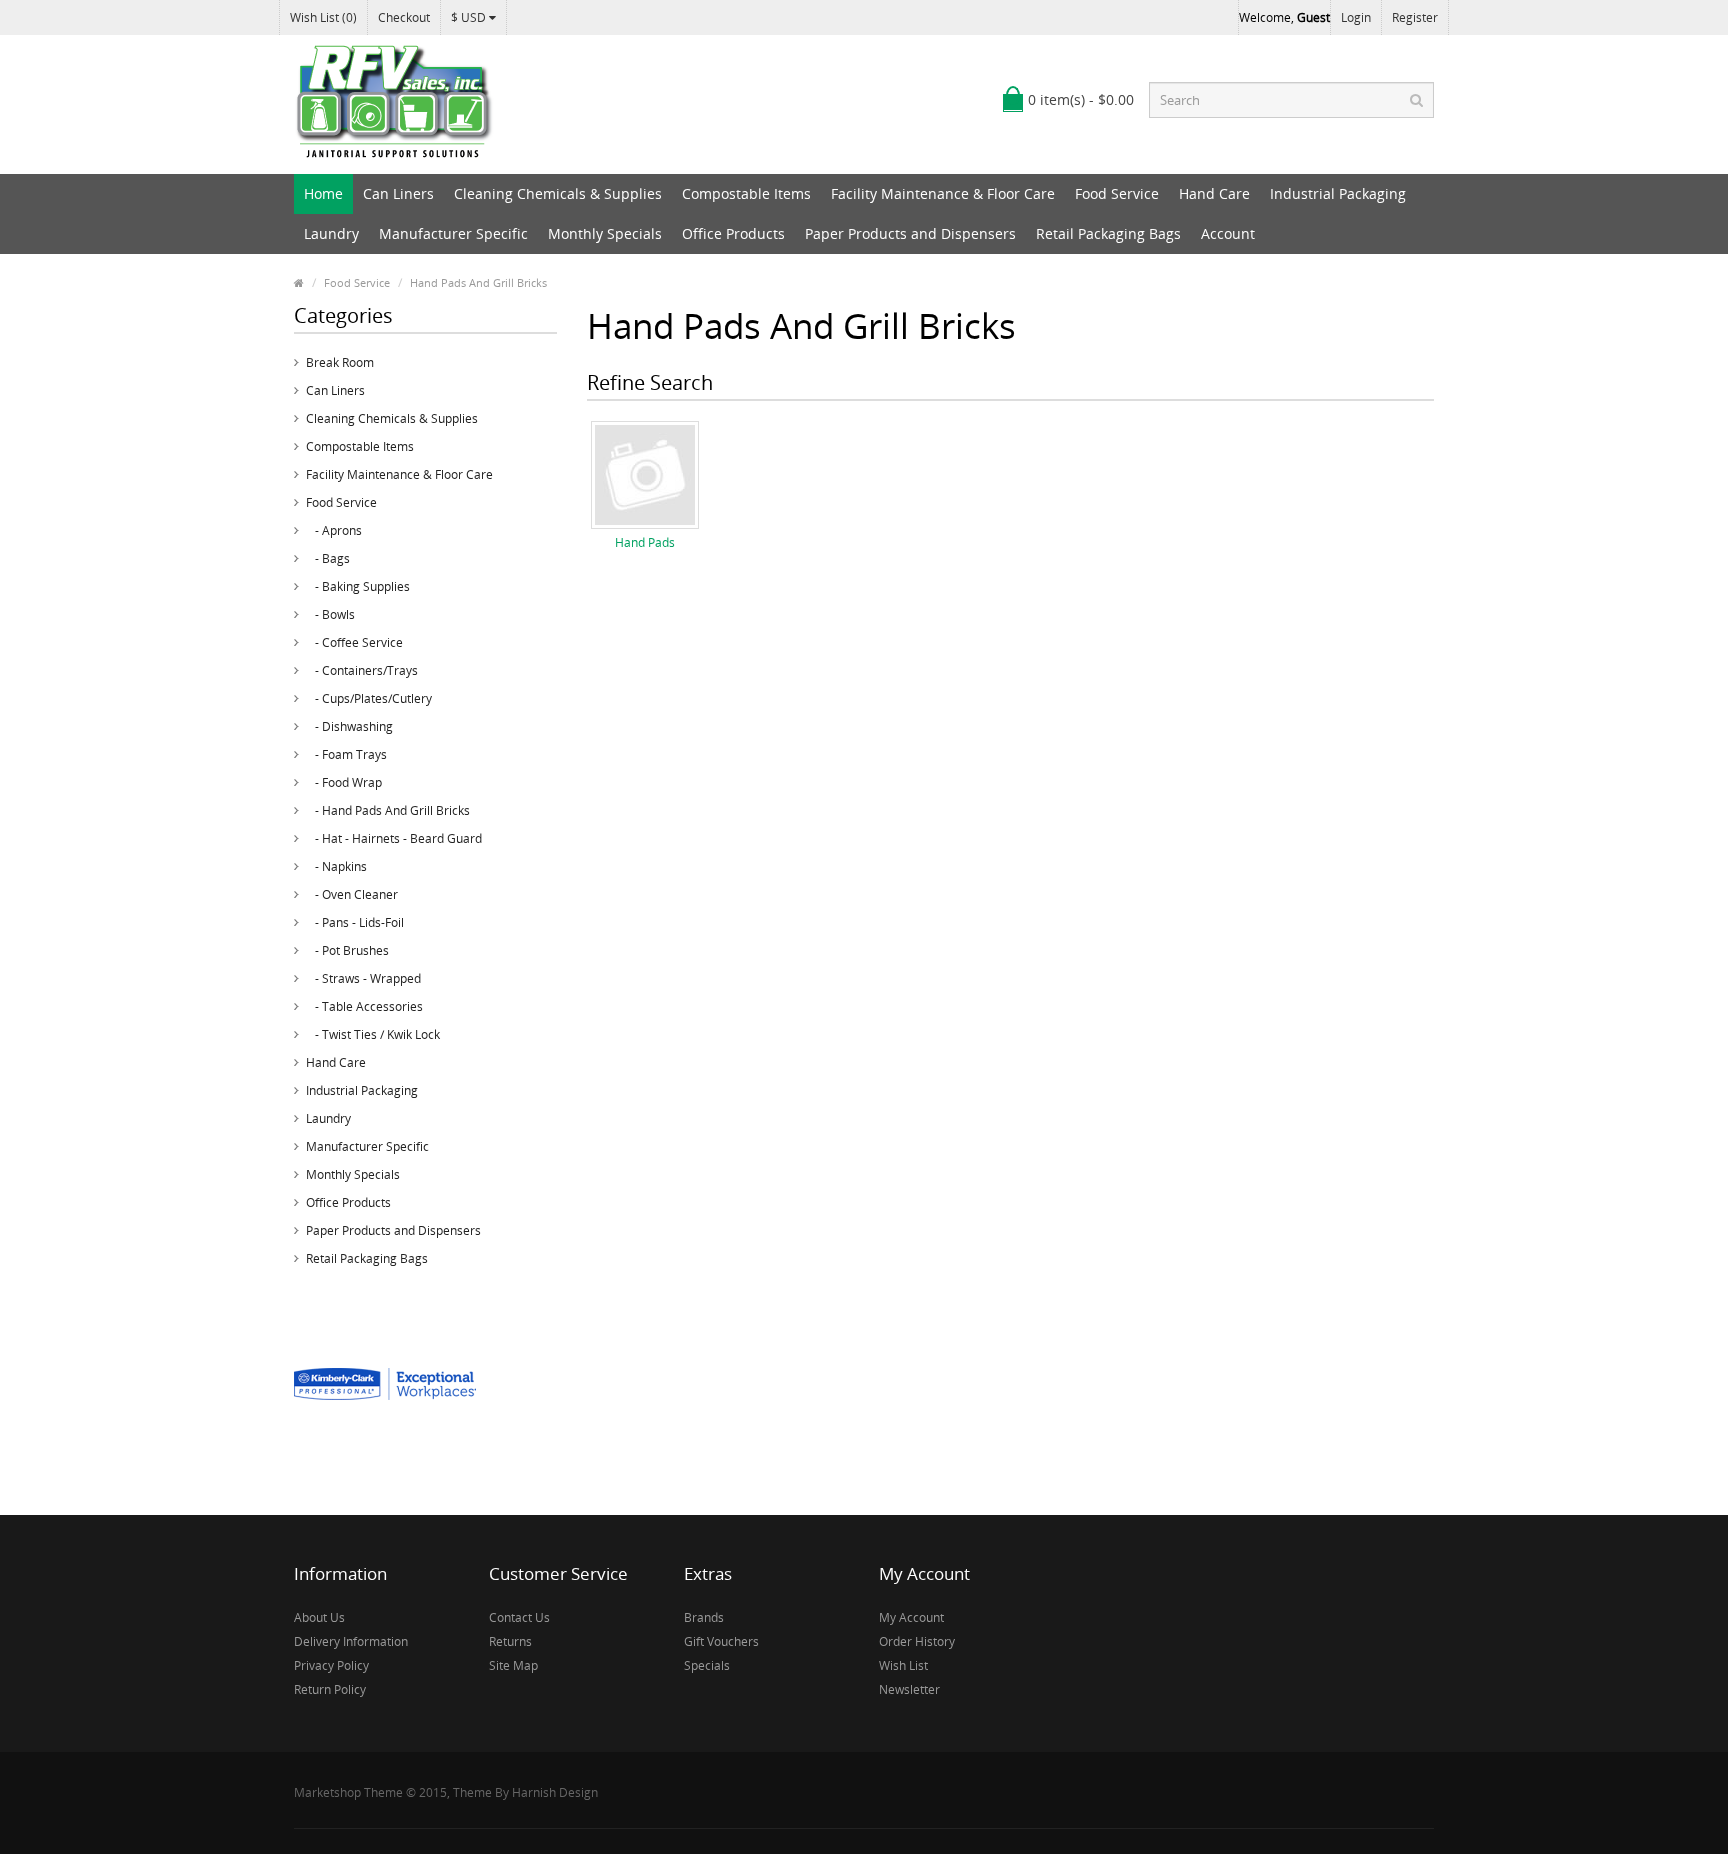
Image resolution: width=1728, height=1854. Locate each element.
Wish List (903, 1665)
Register (1415, 17)
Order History (917, 1641)
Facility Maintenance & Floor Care (943, 193)
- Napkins (336, 866)
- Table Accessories (364, 1006)
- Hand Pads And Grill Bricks (388, 810)
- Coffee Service (354, 642)
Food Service (1117, 193)
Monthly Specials (605, 233)
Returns (510, 1641)
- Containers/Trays (362, 670)
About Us (319, 1617)
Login (1356, 17)
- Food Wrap (344, 782)
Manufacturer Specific (453, 233)
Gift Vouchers (721, 1641)
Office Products (733, 233)
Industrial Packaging (1338, 193)
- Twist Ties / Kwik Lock (373, 1034)
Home (323, 193)
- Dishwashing (349, 726)
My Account (911, 1617)
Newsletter (909, 1689)
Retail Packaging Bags (1108, 233)
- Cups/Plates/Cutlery (369, 698)
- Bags (328, 558)
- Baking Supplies (358, 586)
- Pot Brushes (347, 950)
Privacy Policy (331, 1665)
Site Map (513, 1665)
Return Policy (330, 1689)
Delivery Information (351, 1641)
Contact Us (519, 1617)
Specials (707, 1665)
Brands (704, 1617)
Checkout (404, 17)
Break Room (340, 362)
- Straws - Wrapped (363, 978)
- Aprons (334, 530)
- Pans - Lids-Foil (355, 922)
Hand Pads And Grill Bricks (478, 282)
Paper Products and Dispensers (910, 233)
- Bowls (330, 614)
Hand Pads (645, 542)
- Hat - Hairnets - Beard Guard (394, 838)
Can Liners (398, 193)
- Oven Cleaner (352, 894)
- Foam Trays (346, 754)
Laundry (331, 233)
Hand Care (1214, 193)
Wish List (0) (323, 17)
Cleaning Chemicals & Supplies (558, 193)
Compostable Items (746, 193)
